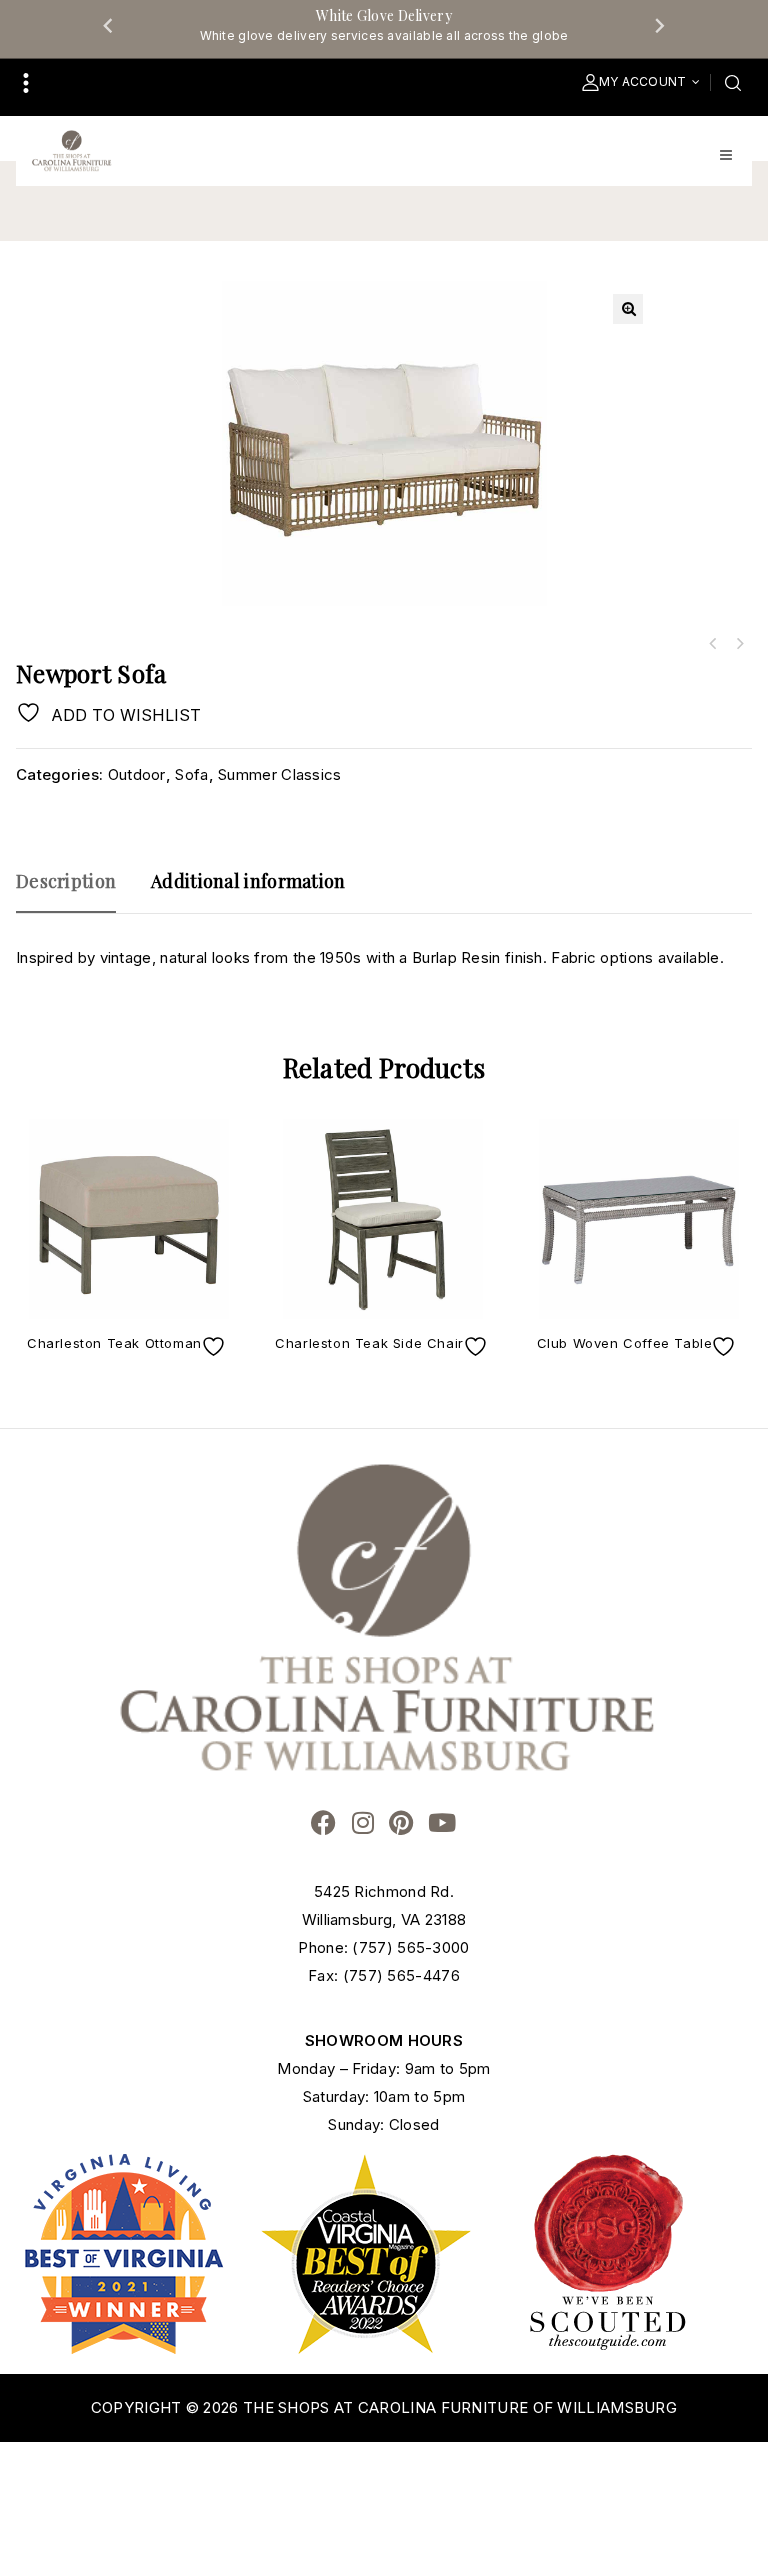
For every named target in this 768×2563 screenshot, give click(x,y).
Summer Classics (280, 774)
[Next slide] (659, 25)
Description (66, 881)
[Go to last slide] (109, 25)
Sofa (191, 774)
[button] (628, 309)
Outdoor (137, 774)
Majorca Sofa (739, 644)
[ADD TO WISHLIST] (216, 1346)
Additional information (248, 881)
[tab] (76, 890)
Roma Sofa (713, 644)
